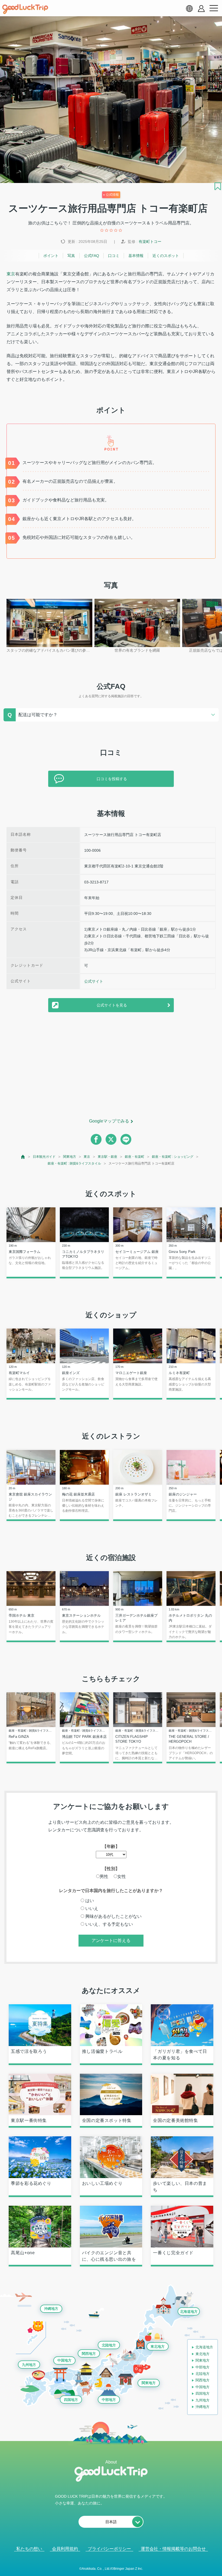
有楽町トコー (150, 242)
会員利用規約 (65, 2549)
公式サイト (94, 981)
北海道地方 (189, 2312)
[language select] (189, 8)
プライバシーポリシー (109, 2549)
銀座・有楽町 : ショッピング (173, 1157)
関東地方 (70, 1157)
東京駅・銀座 (107, 1157)
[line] (126, 1139)
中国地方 (64, 2360)
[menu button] (214, 8)
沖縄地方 (51, 2309)
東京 (11, 274)
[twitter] (111, 1139)
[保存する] (218, 186)
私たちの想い (29, 2549)
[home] (25, 9)
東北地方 (158, 2347)
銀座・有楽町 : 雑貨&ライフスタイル (74, 1163)
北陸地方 (109, 2345)
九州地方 (29, 2365)
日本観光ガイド (44, 1157)
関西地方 (89, 2354)
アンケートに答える (111, 1940)
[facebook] (96, 1139)
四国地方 (71, 2400)
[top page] (23, 1157)
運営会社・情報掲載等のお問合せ (173, 2549)
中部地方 (109, 2400)
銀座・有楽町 (135, 1157)
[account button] (201, 9)
